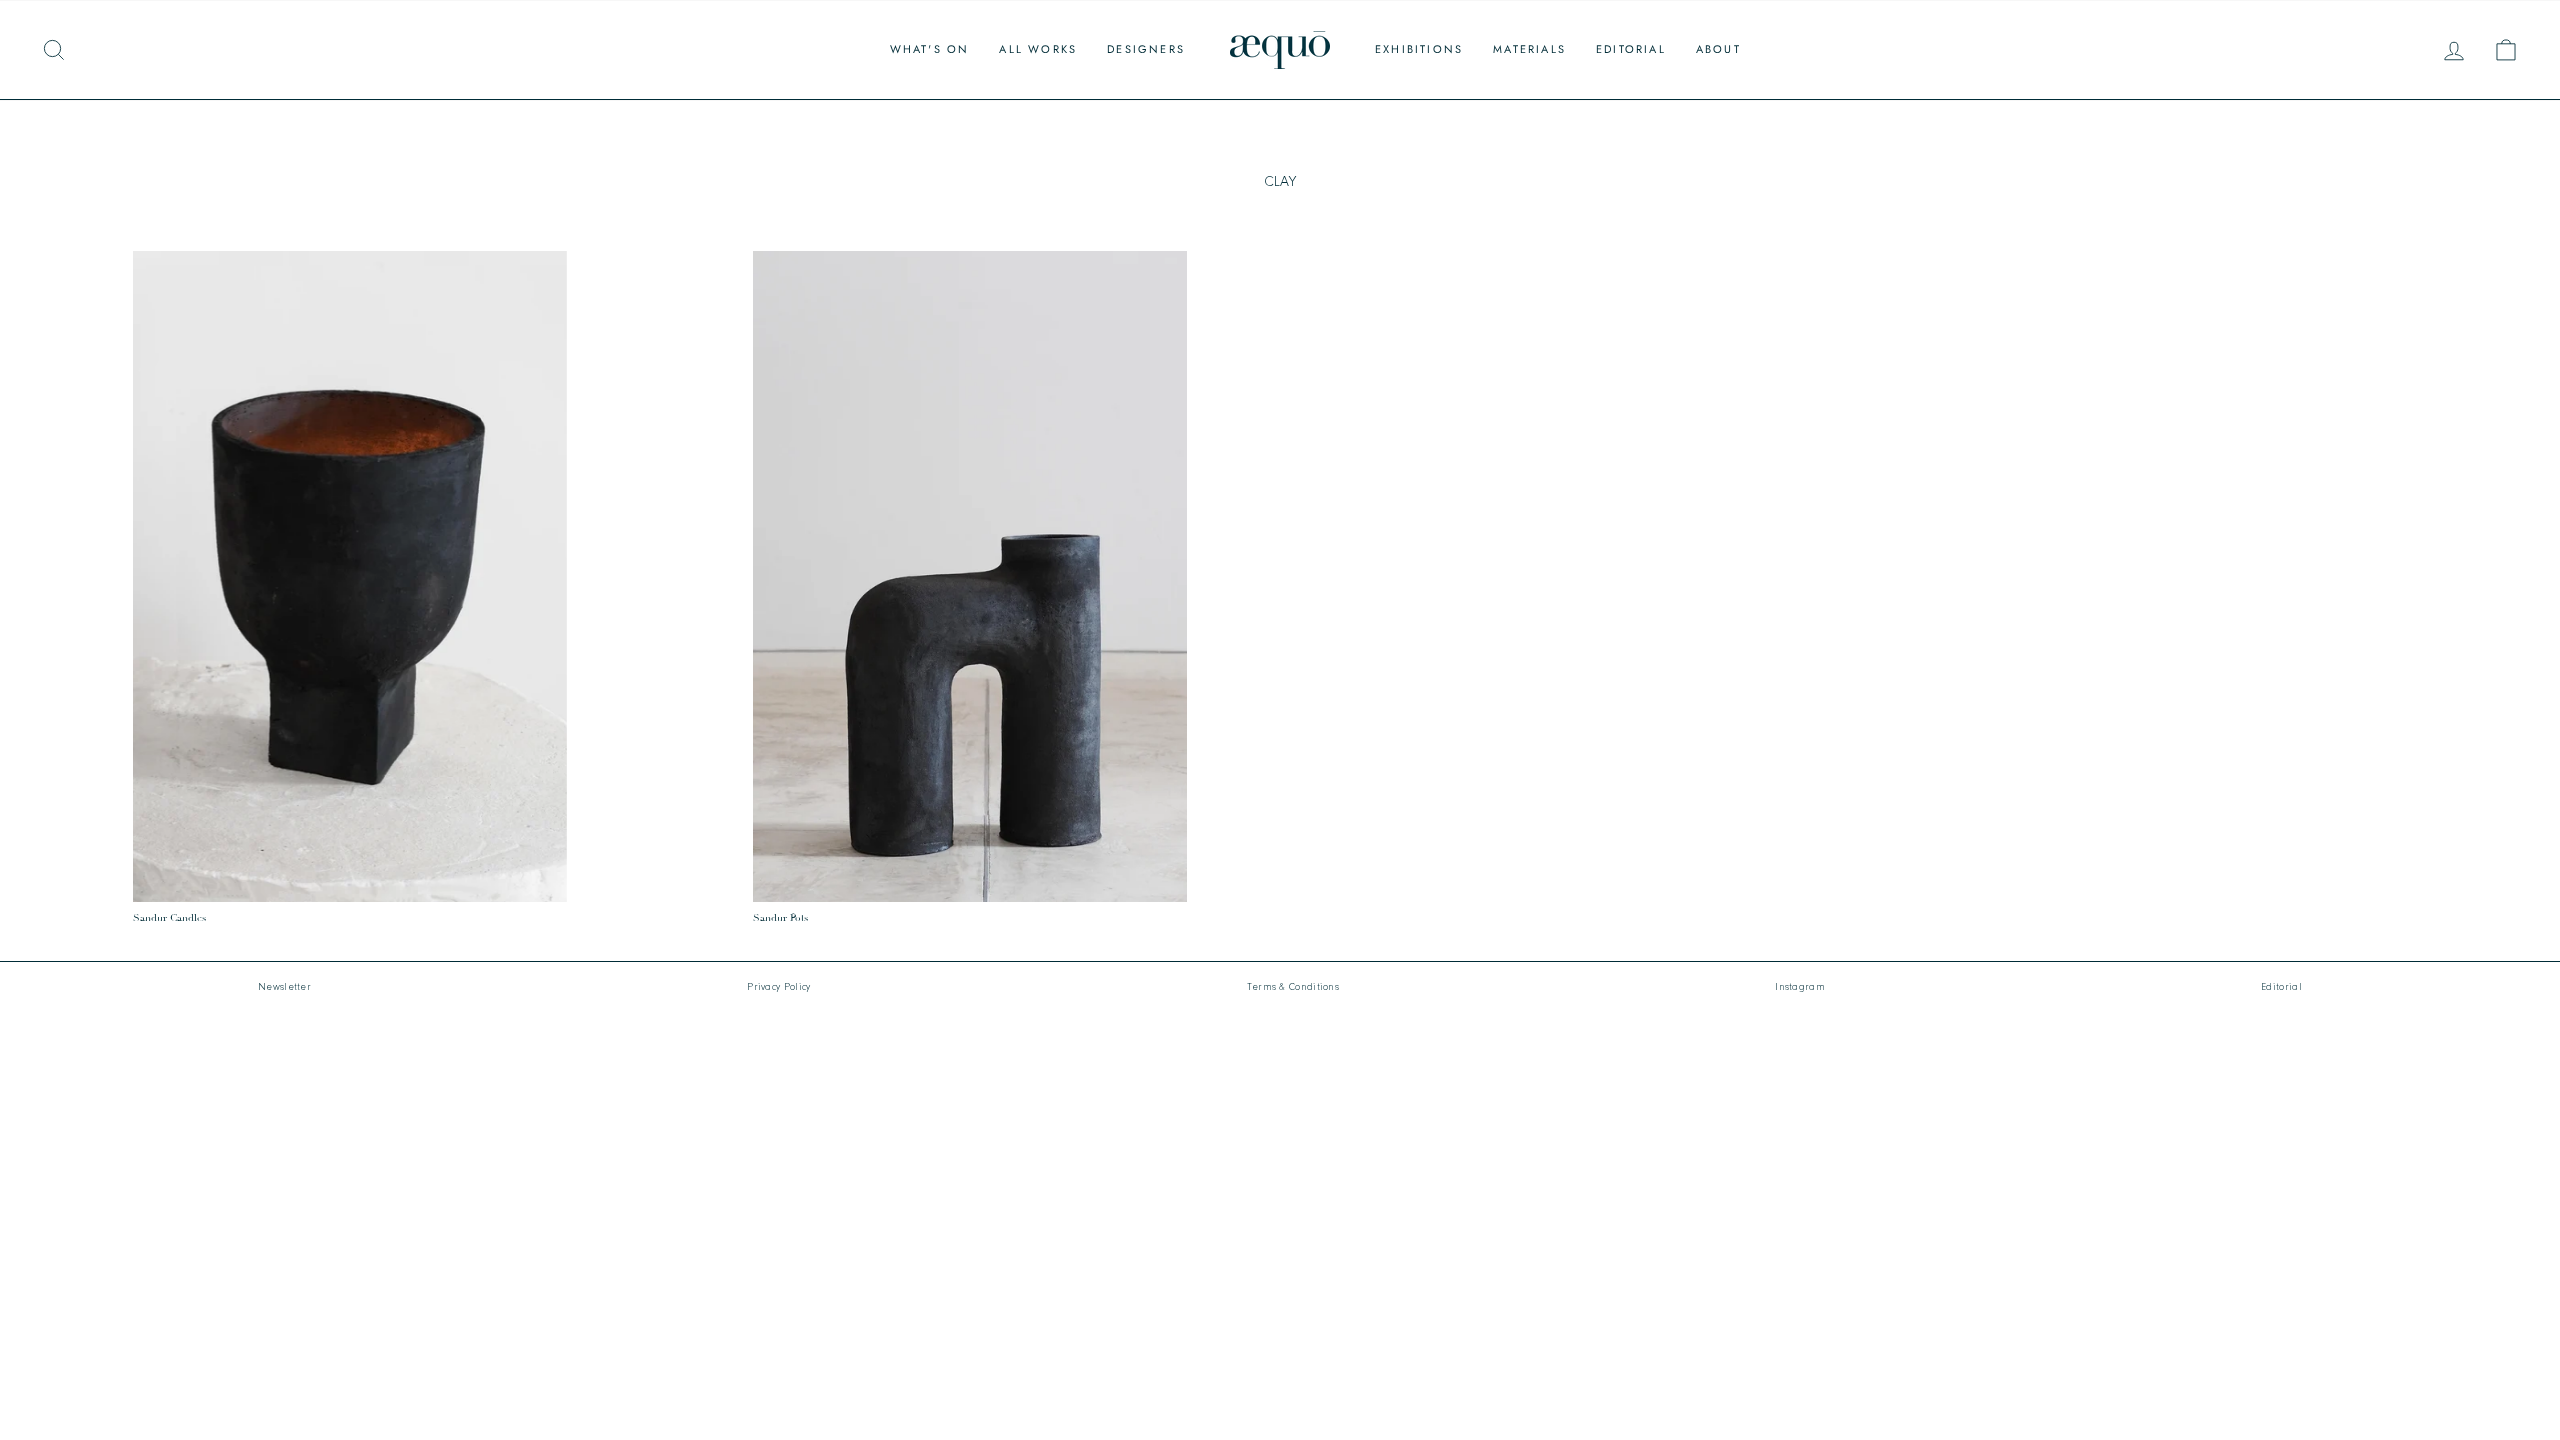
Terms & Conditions (1293, 987)
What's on (930, 49)
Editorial (1631, 49)
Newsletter (284, 987)
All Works (1038, 49)
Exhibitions (1419, 49)
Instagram (1800, 987)
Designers (1146, 49)
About (1718, 49)
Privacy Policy (778, 987)
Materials (1529, 49)
